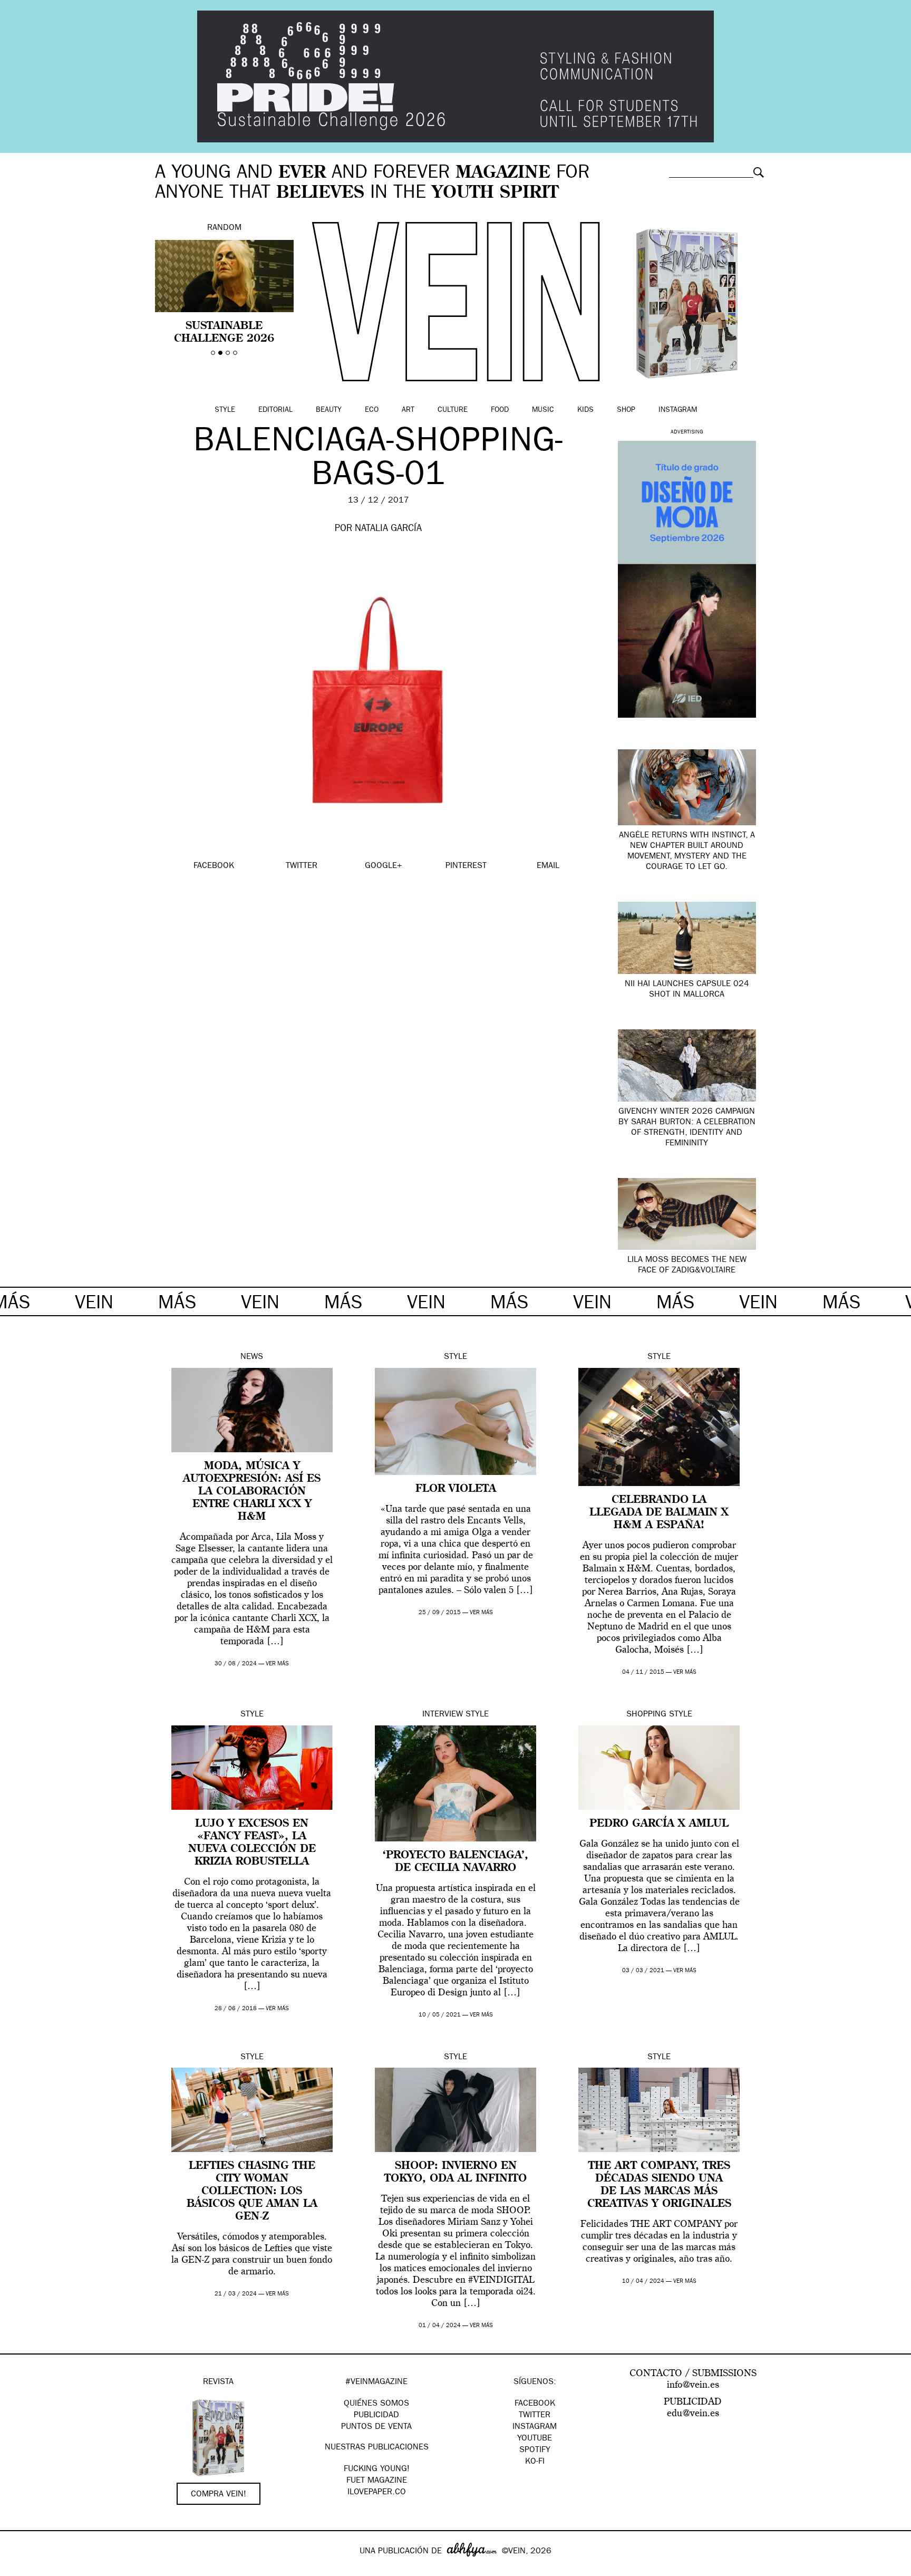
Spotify (535, 2450)
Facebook (535, 2404)
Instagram (678, 410)
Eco (372, 410)
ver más (277, 1664)
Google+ (19, 2569)
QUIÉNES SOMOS (376, 2404)
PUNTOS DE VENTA (376, 2427)
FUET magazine (377, 2481)
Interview (443, 1715)
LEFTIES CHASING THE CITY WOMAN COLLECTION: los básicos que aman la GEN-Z (252, 2192)
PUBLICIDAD (376, 2416)
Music (543, 410)
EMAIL (548, 866)
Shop (626, 410)
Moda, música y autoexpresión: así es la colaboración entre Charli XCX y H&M (252, 1492)
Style (225, 410)
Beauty (329, 410)
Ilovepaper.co (377, 2493)
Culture (453, 410)
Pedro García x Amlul (659, 1824)
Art (408, 410)
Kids (585, 410)
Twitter (535, 2416)
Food (500, 410)
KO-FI (535, 2462)
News (252, 1357)
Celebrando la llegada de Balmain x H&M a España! (659, 1513)
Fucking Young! (377, 2469)
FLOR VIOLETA (456, 1489)
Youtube (535, 2439)
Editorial (275, 410)
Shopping (646, 1715)
